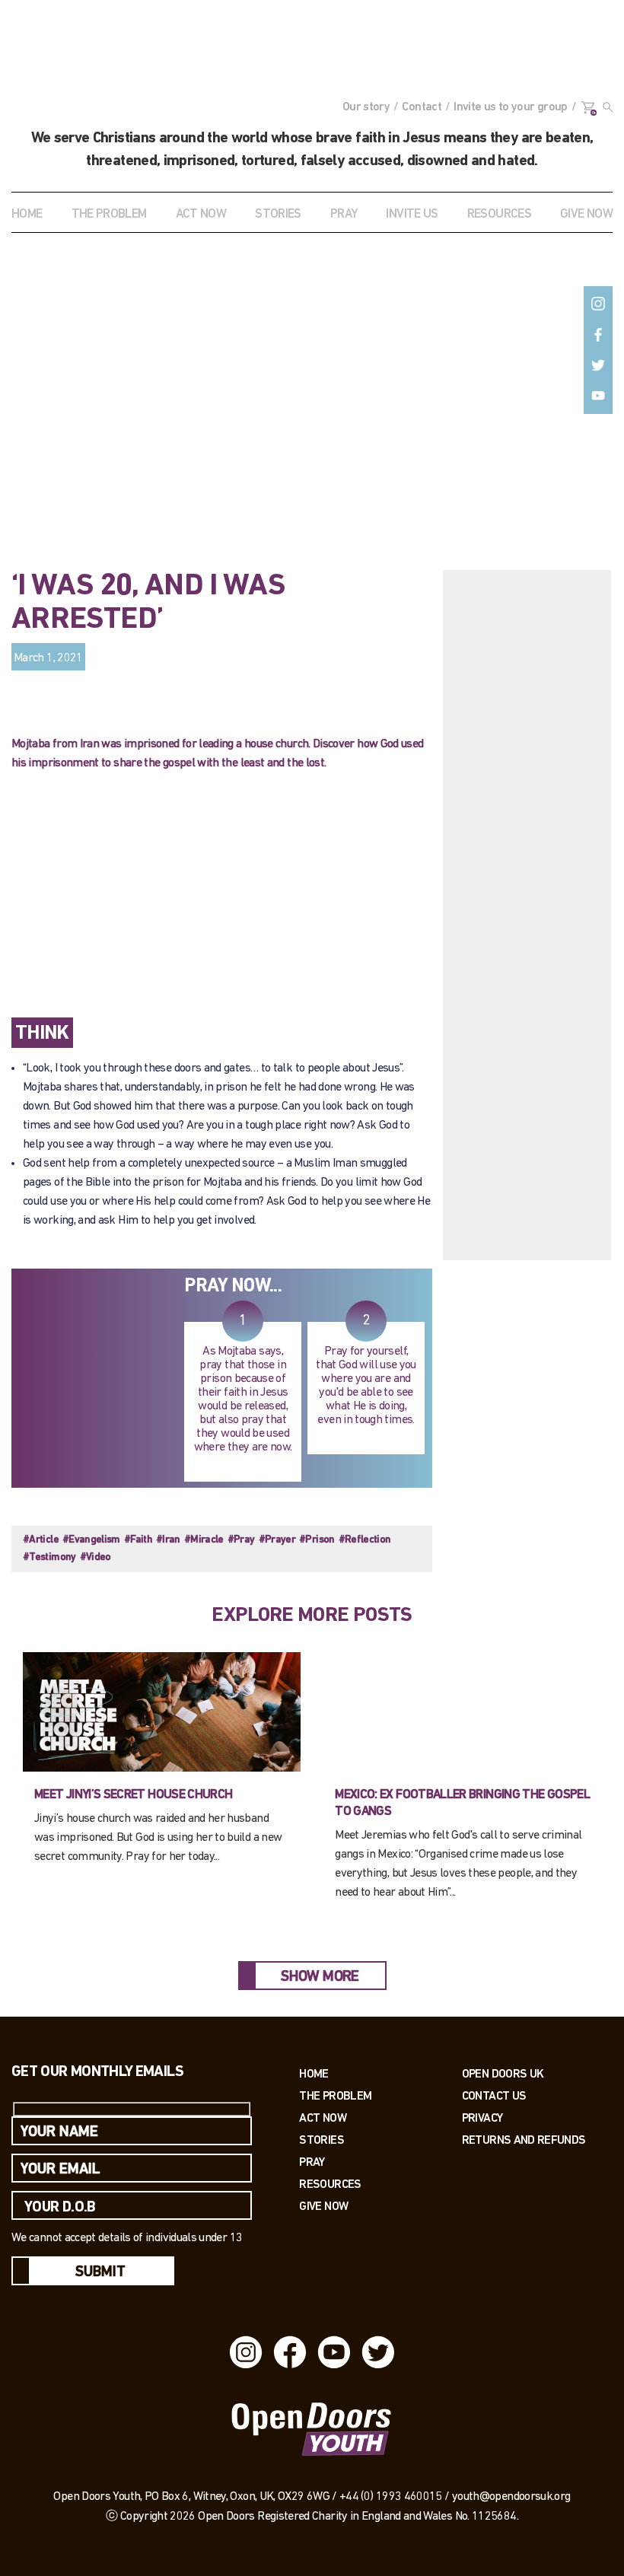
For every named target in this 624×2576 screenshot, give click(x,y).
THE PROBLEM (109, 214)
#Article (41, 1540)
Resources (330, 2184)
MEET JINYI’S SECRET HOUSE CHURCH (134, 1795)
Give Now (323, 2206)
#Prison (317, 1540)
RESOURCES (499, 214)
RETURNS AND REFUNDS (524, 2140)
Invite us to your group (510, 107)
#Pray (241, 1540)
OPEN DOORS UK (503, 2073)
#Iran (168, 1540)
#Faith (138, 1540)
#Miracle (204, 1540)
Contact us (494, 2095)
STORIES (278, 214)
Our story (366, 107)
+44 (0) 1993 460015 (391, 2497)
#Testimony (49, 1557)
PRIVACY (482, 2117)
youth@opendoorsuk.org (511, 2497)
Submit (100, 2272)
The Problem (335, 2095)
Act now (323, 2117)
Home (27, 214)
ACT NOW (201, 214)
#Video (96, 1557)
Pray (344, 214)
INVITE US (412, 214)
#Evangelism (91, 1540)
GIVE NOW (586, 214)
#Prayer (277, 1540)
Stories (322, 2140)
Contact (422, 107)
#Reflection (365, 1540)
